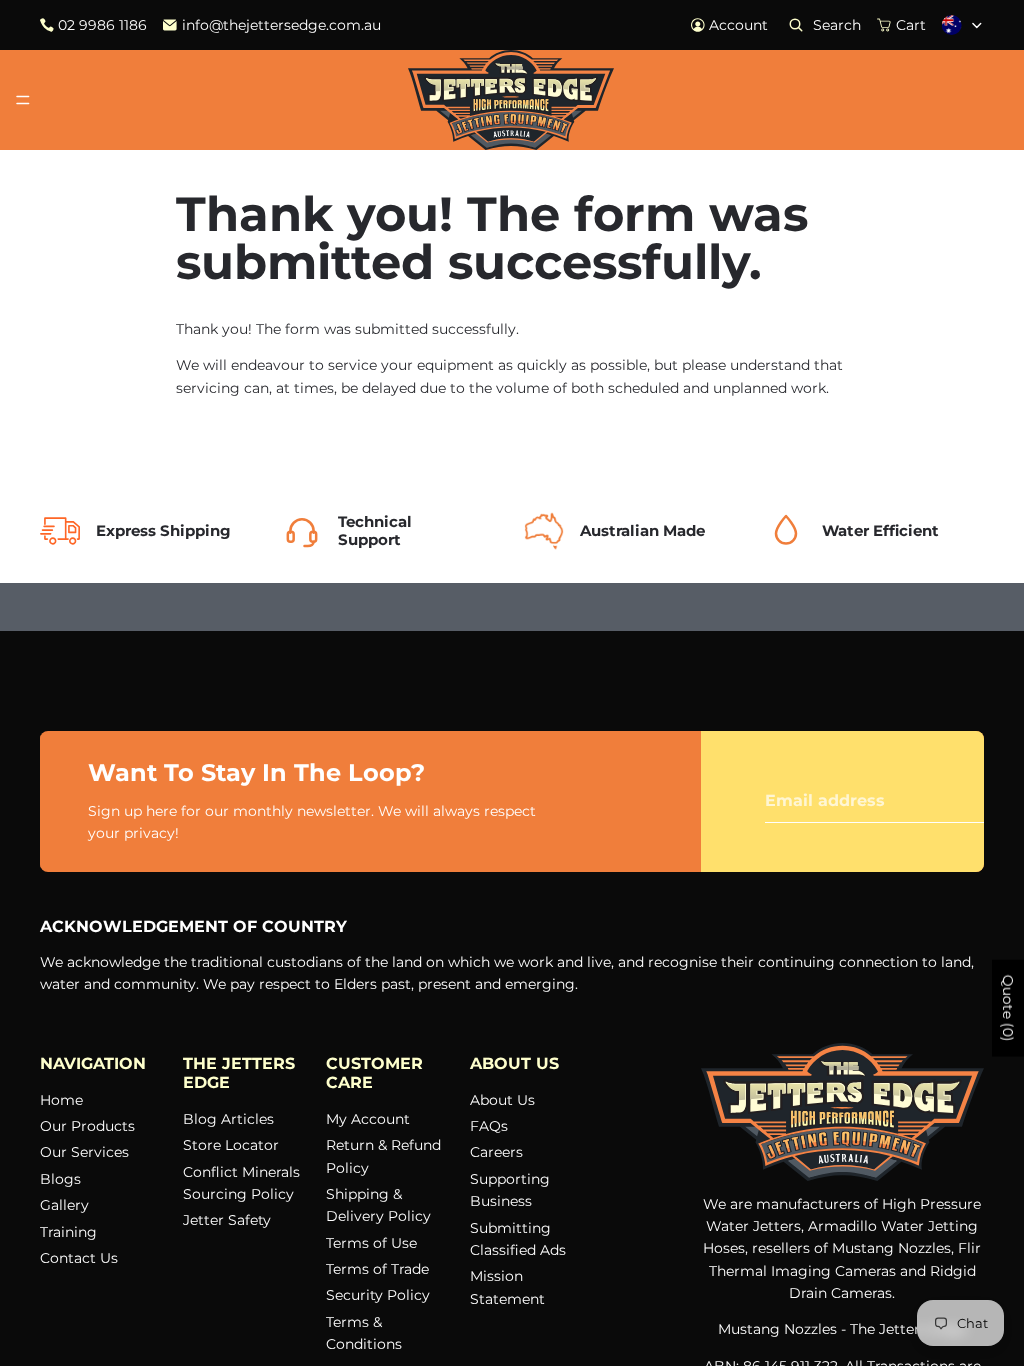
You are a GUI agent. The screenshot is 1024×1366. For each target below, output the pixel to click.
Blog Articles (228, 1119)
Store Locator (231, 1145)
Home (61, 1100)
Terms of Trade (377, 1269)
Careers (496, 1153)
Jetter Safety (227, 1221)
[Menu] (23, 100)
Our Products (87, 1126)
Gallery (64, 1205)
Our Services (84, 1153)
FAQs (489, 1126)
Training (68, 1232)
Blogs (60, 1179)
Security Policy (378, 1296)
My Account (368, 1119)
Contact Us (79, 1258)
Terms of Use (371, 1243)
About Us (502, 1100)
